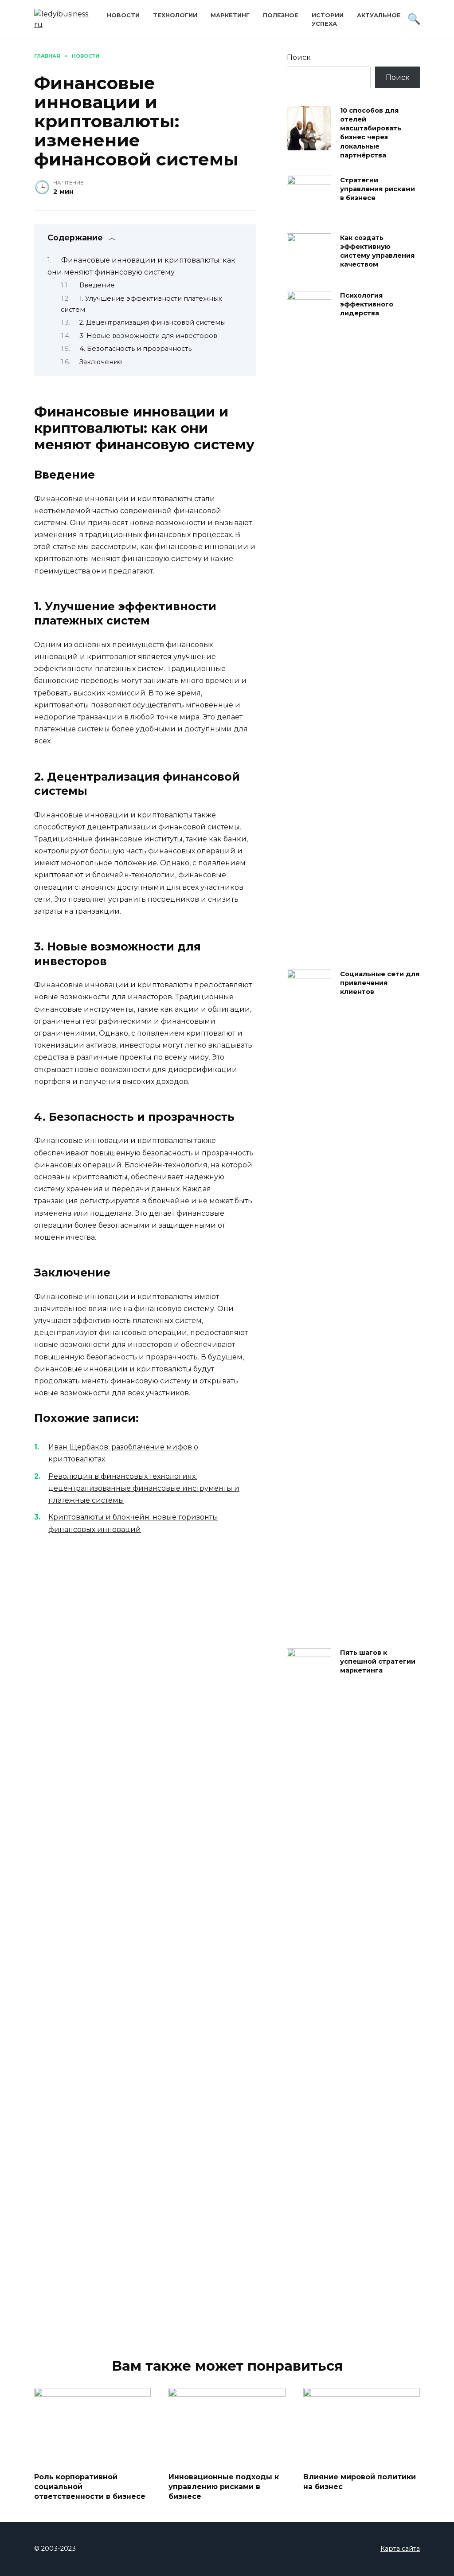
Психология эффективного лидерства (367, 304)
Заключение (101, 362)
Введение (97, 285)
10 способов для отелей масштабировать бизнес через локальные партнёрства (371, 133)
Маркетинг (230, 15)
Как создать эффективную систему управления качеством (377, 251)
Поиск (299, 57)
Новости (123, 15)
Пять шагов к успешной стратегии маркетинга (378, 1661)
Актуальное (379, 15)
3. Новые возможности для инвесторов (148, 336)
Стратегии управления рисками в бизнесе (378, 189)
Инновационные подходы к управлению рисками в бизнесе (224, 2486)
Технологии (175, 15)
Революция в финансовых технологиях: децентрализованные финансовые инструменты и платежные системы (144, 1488)
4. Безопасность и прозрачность (135, 349)
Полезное (281, 15)
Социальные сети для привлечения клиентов (380, 983)
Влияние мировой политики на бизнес (360, 2481)
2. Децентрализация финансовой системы (153, 322)
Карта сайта (400, 2549)
